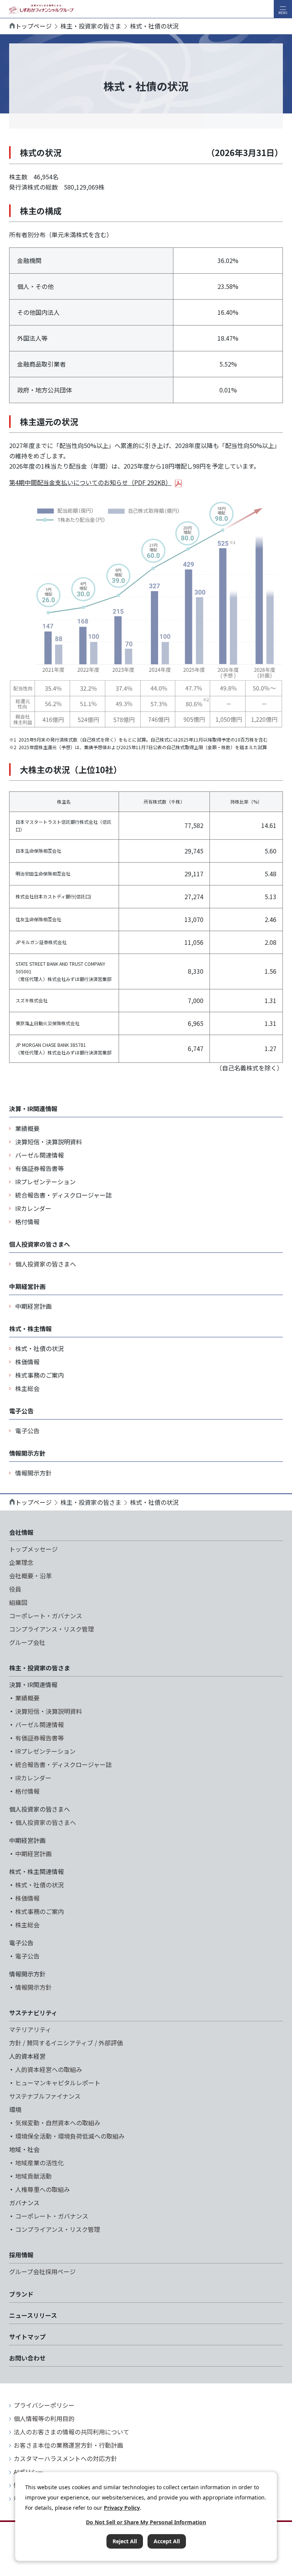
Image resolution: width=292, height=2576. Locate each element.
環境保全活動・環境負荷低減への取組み (70, 2136)
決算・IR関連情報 (33, 1109)
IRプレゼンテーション (45, 1182)
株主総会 (27, 1388)
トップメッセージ (33, 1549)
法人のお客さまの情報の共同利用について (71, 2432)
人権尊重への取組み (43, 2189)
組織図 (18, 1602)
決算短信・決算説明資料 (49, 1142)
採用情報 (21, 2255)
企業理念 (21, 1562)
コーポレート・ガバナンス (46, 1616)
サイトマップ (27, 2337)
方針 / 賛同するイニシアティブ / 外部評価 (66, 2043)
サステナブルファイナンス (45, 2096)
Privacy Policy (122, 2508)
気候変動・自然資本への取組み (58, 2123)
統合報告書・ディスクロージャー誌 (63, 1195)
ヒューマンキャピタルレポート (58, 2083)
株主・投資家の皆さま (91, 26)
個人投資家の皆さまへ (46, 1264)
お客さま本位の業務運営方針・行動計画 (68, 2445)
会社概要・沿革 (30, 1576)
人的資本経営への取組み (49, 2069)
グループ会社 (27, 1642)
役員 (15, 1589)
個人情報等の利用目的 (44, 2418)
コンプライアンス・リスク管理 (52, 1629)
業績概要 (27, 1128)
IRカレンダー (33, 1208)
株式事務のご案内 (40, 1375)
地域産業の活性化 (40, 2163)
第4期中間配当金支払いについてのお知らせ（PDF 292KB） (90, 482)
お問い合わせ (27, 2358)
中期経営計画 (33, 1306)
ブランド (21, 2294)
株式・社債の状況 (40, 1348)
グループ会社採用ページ (42, 2271)
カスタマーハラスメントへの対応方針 (65, 2458)
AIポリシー (29, 2472)
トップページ (33, 26)
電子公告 (27, 1431)
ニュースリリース (33, 2315)
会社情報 (21, 1532)
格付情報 (27, 1222)
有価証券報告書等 (40, 1168)
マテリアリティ (30, 2029)
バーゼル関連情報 (40, 1155)
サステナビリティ (33, 2013)
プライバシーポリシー (44, 2405)
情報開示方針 (33, 1473)
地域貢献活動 (33, 2176)
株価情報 (27, 1362)
